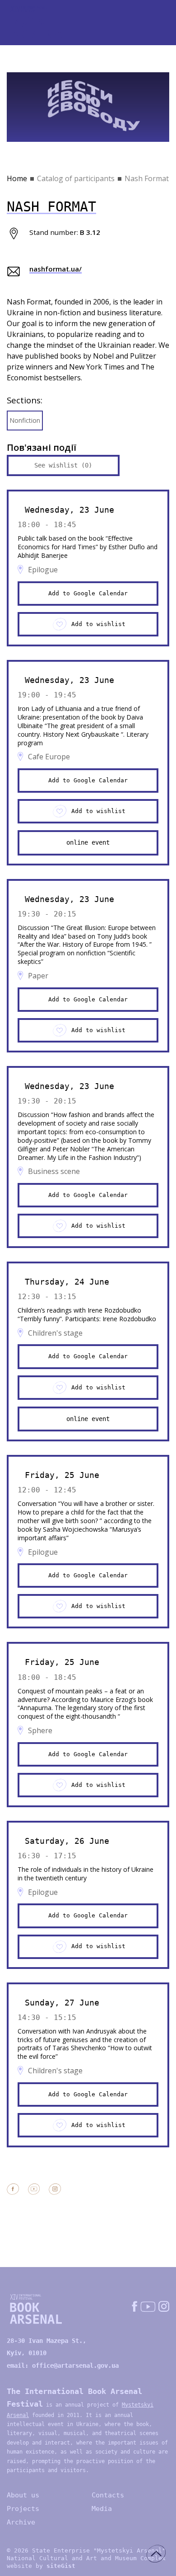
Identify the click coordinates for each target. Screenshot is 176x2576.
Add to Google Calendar (88, 593)
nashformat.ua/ (56, 269)
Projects (23, 2509)
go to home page (41, 23)
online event (88, 842)
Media (102, 2509)
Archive (21, 2522)
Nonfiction (25, 420)
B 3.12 (90, 232)
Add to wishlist (98, 624)
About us (23, 2495)
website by (41, 2566)
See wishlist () (63, 465)
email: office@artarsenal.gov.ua (63, 2366)
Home (17, 178)
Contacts (108, 2495)
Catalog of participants (76, 178)
